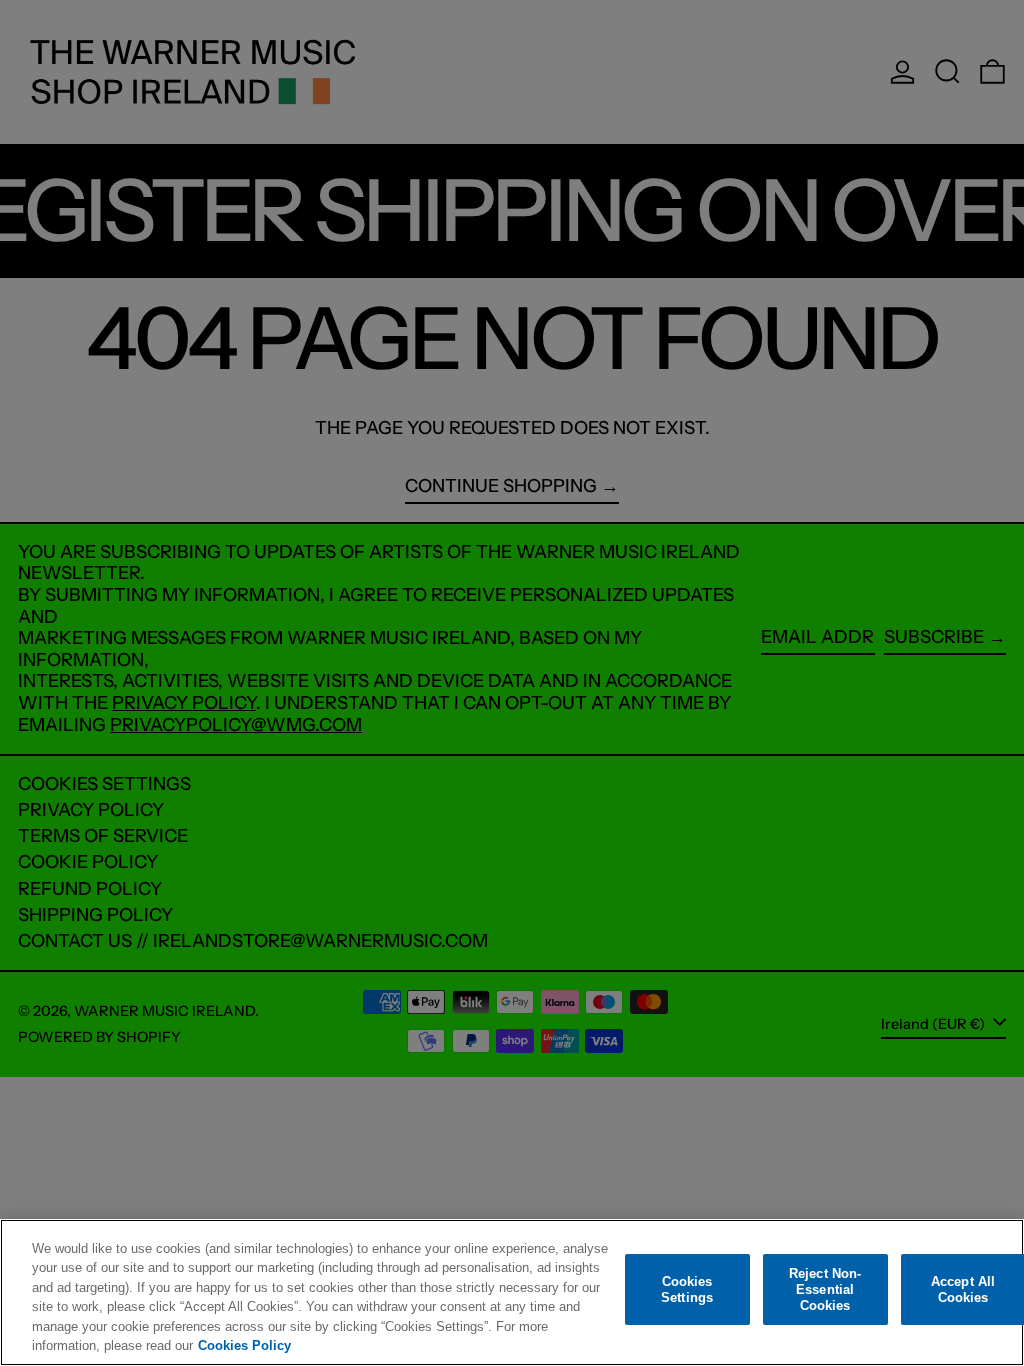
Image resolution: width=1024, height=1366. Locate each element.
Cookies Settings (687, 1289)
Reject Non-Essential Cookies (825, 1290)
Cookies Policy (244, 1345)
